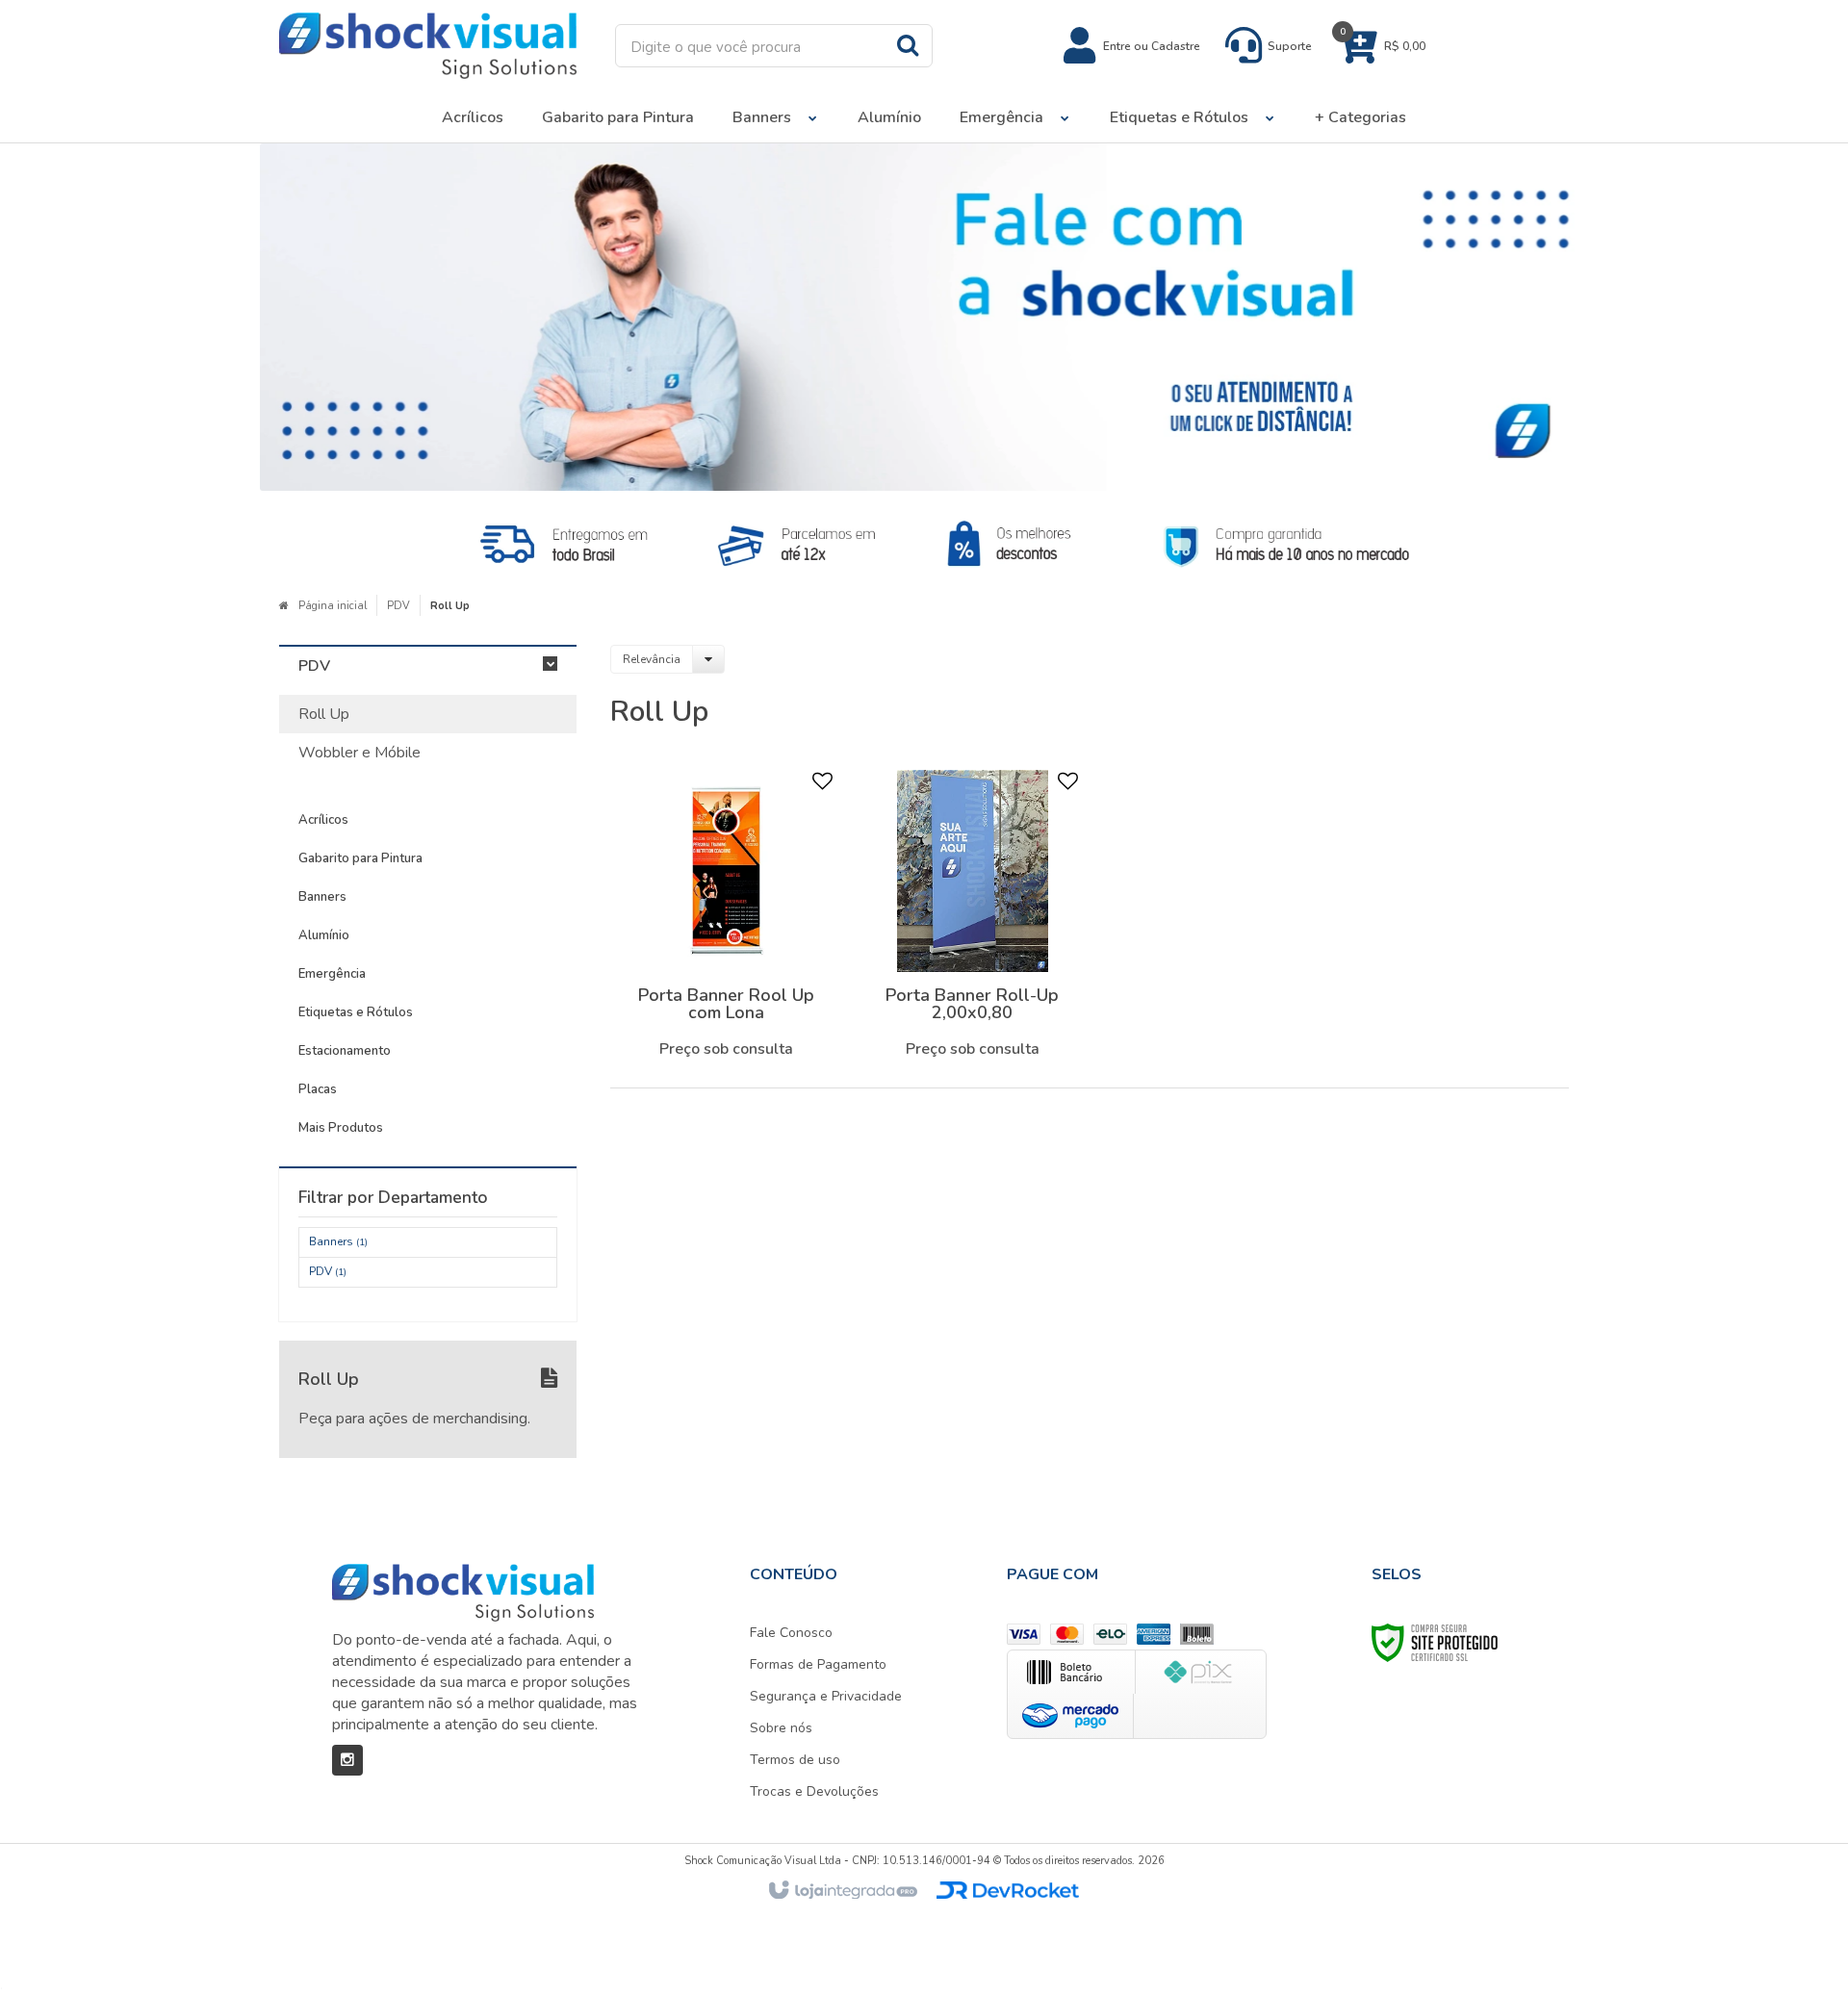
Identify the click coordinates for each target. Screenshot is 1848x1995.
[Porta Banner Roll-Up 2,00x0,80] (972, 919)
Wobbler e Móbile (359, 753)
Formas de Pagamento (818, 1664)
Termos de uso (795, 1760)
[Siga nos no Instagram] (347, 1760)
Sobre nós (781, 1728)
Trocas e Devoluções (814, 1791)
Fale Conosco (791, 1633)
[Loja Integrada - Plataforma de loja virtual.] (842, 1891)
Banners (338, 1241)
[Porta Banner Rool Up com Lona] (727, 919)
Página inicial (333, 606)
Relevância (652, 659)
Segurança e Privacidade (826, 1696)
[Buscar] (908, 44)
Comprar (741, 1052)
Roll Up (324, 714)
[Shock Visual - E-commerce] (428, 46)
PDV (398, 606)
